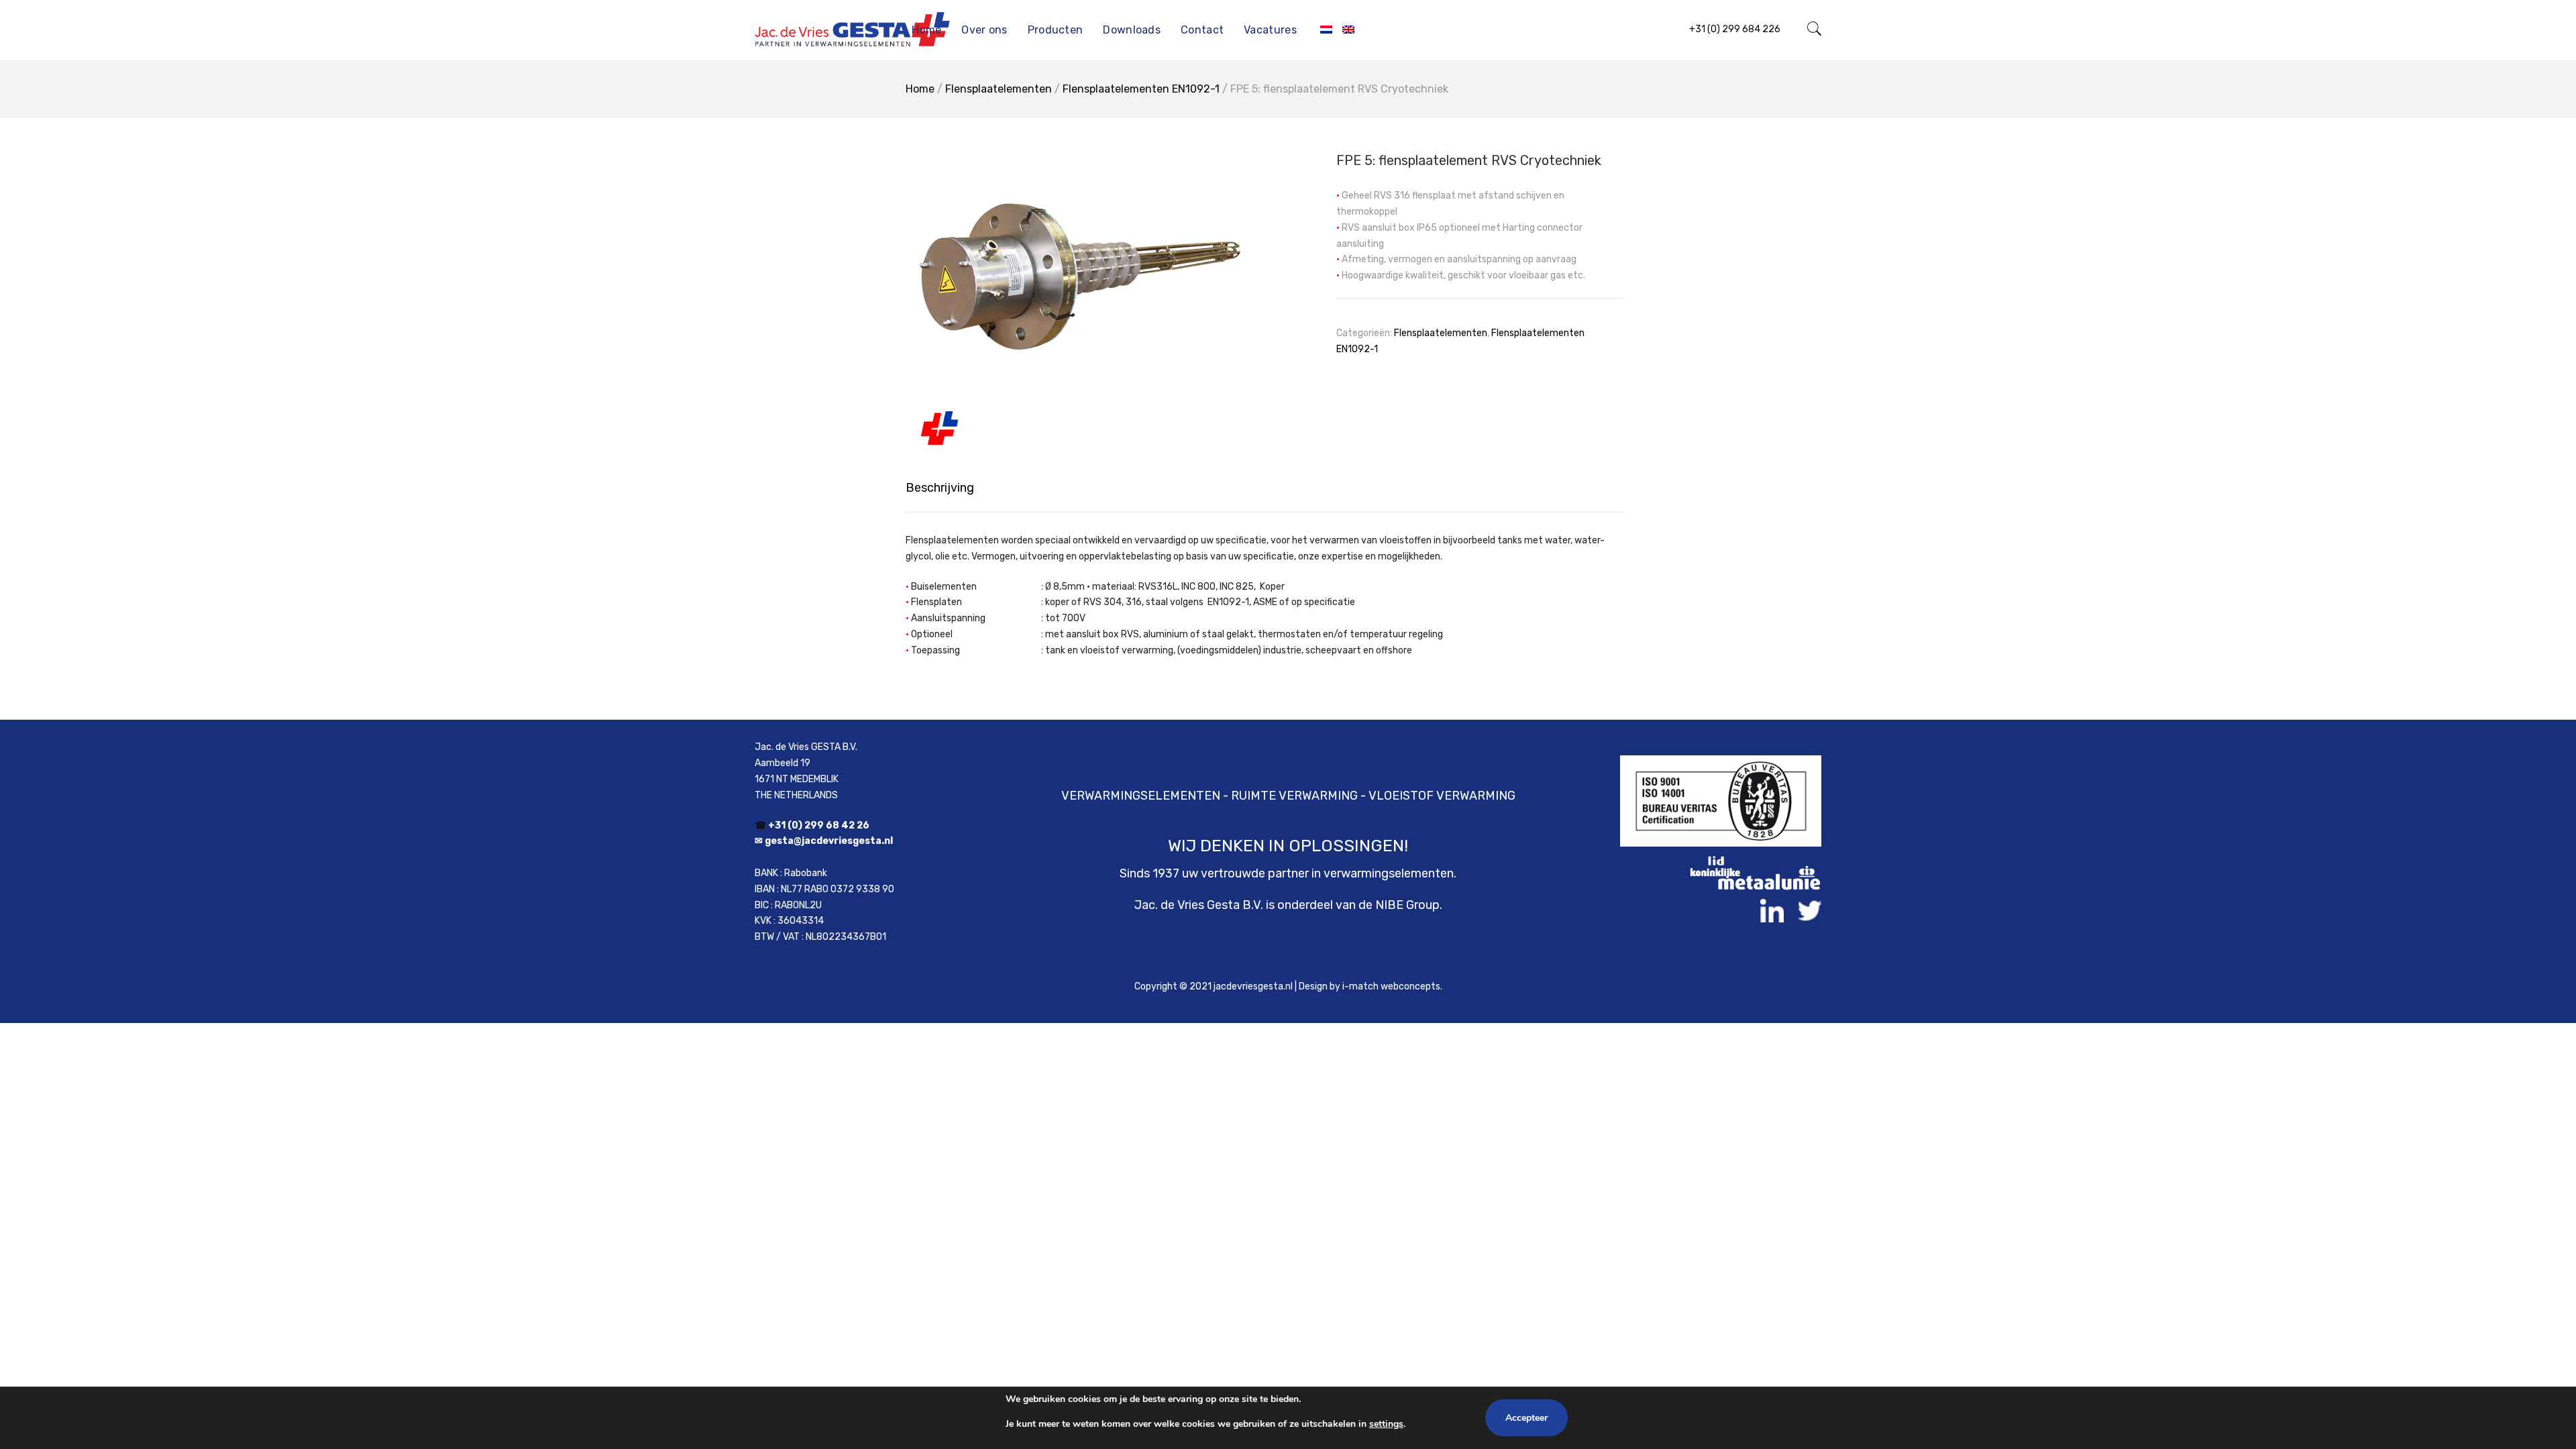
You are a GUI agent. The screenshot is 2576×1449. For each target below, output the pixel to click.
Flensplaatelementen (999, 89)
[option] (1080, 291)
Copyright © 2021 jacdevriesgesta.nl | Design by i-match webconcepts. (1288, 986)
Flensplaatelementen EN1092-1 (1141, 89)
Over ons (984, 30)
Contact (1202, 30)
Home (926, 30)
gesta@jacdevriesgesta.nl (829, 841)
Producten (1056, 30)
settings (1386, 1424)
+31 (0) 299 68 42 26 (819, 825)
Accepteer (1526, 1418)
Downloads (1132, 30)
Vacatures (1270, 30)
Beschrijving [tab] (940, 488)
